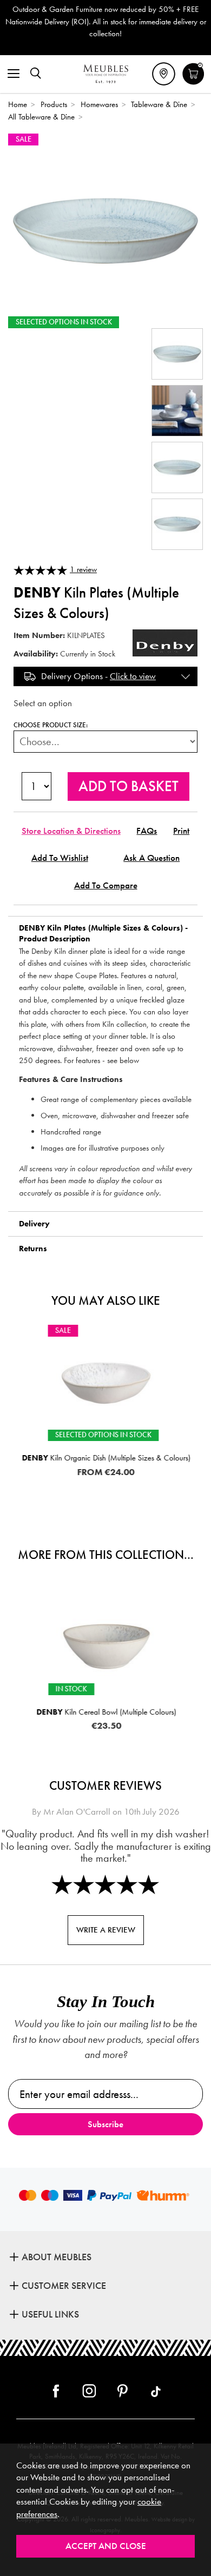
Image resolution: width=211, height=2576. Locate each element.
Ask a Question (151, 858)
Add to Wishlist (60, 858)
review (83, 569)
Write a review (106, 1930)
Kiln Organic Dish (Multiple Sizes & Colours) (106, 1458)
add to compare (106, 885)
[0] (193, 83)
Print (181, 831)
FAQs (147, 831)
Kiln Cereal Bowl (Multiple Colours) (105, 1712)
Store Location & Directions (71, 831)
